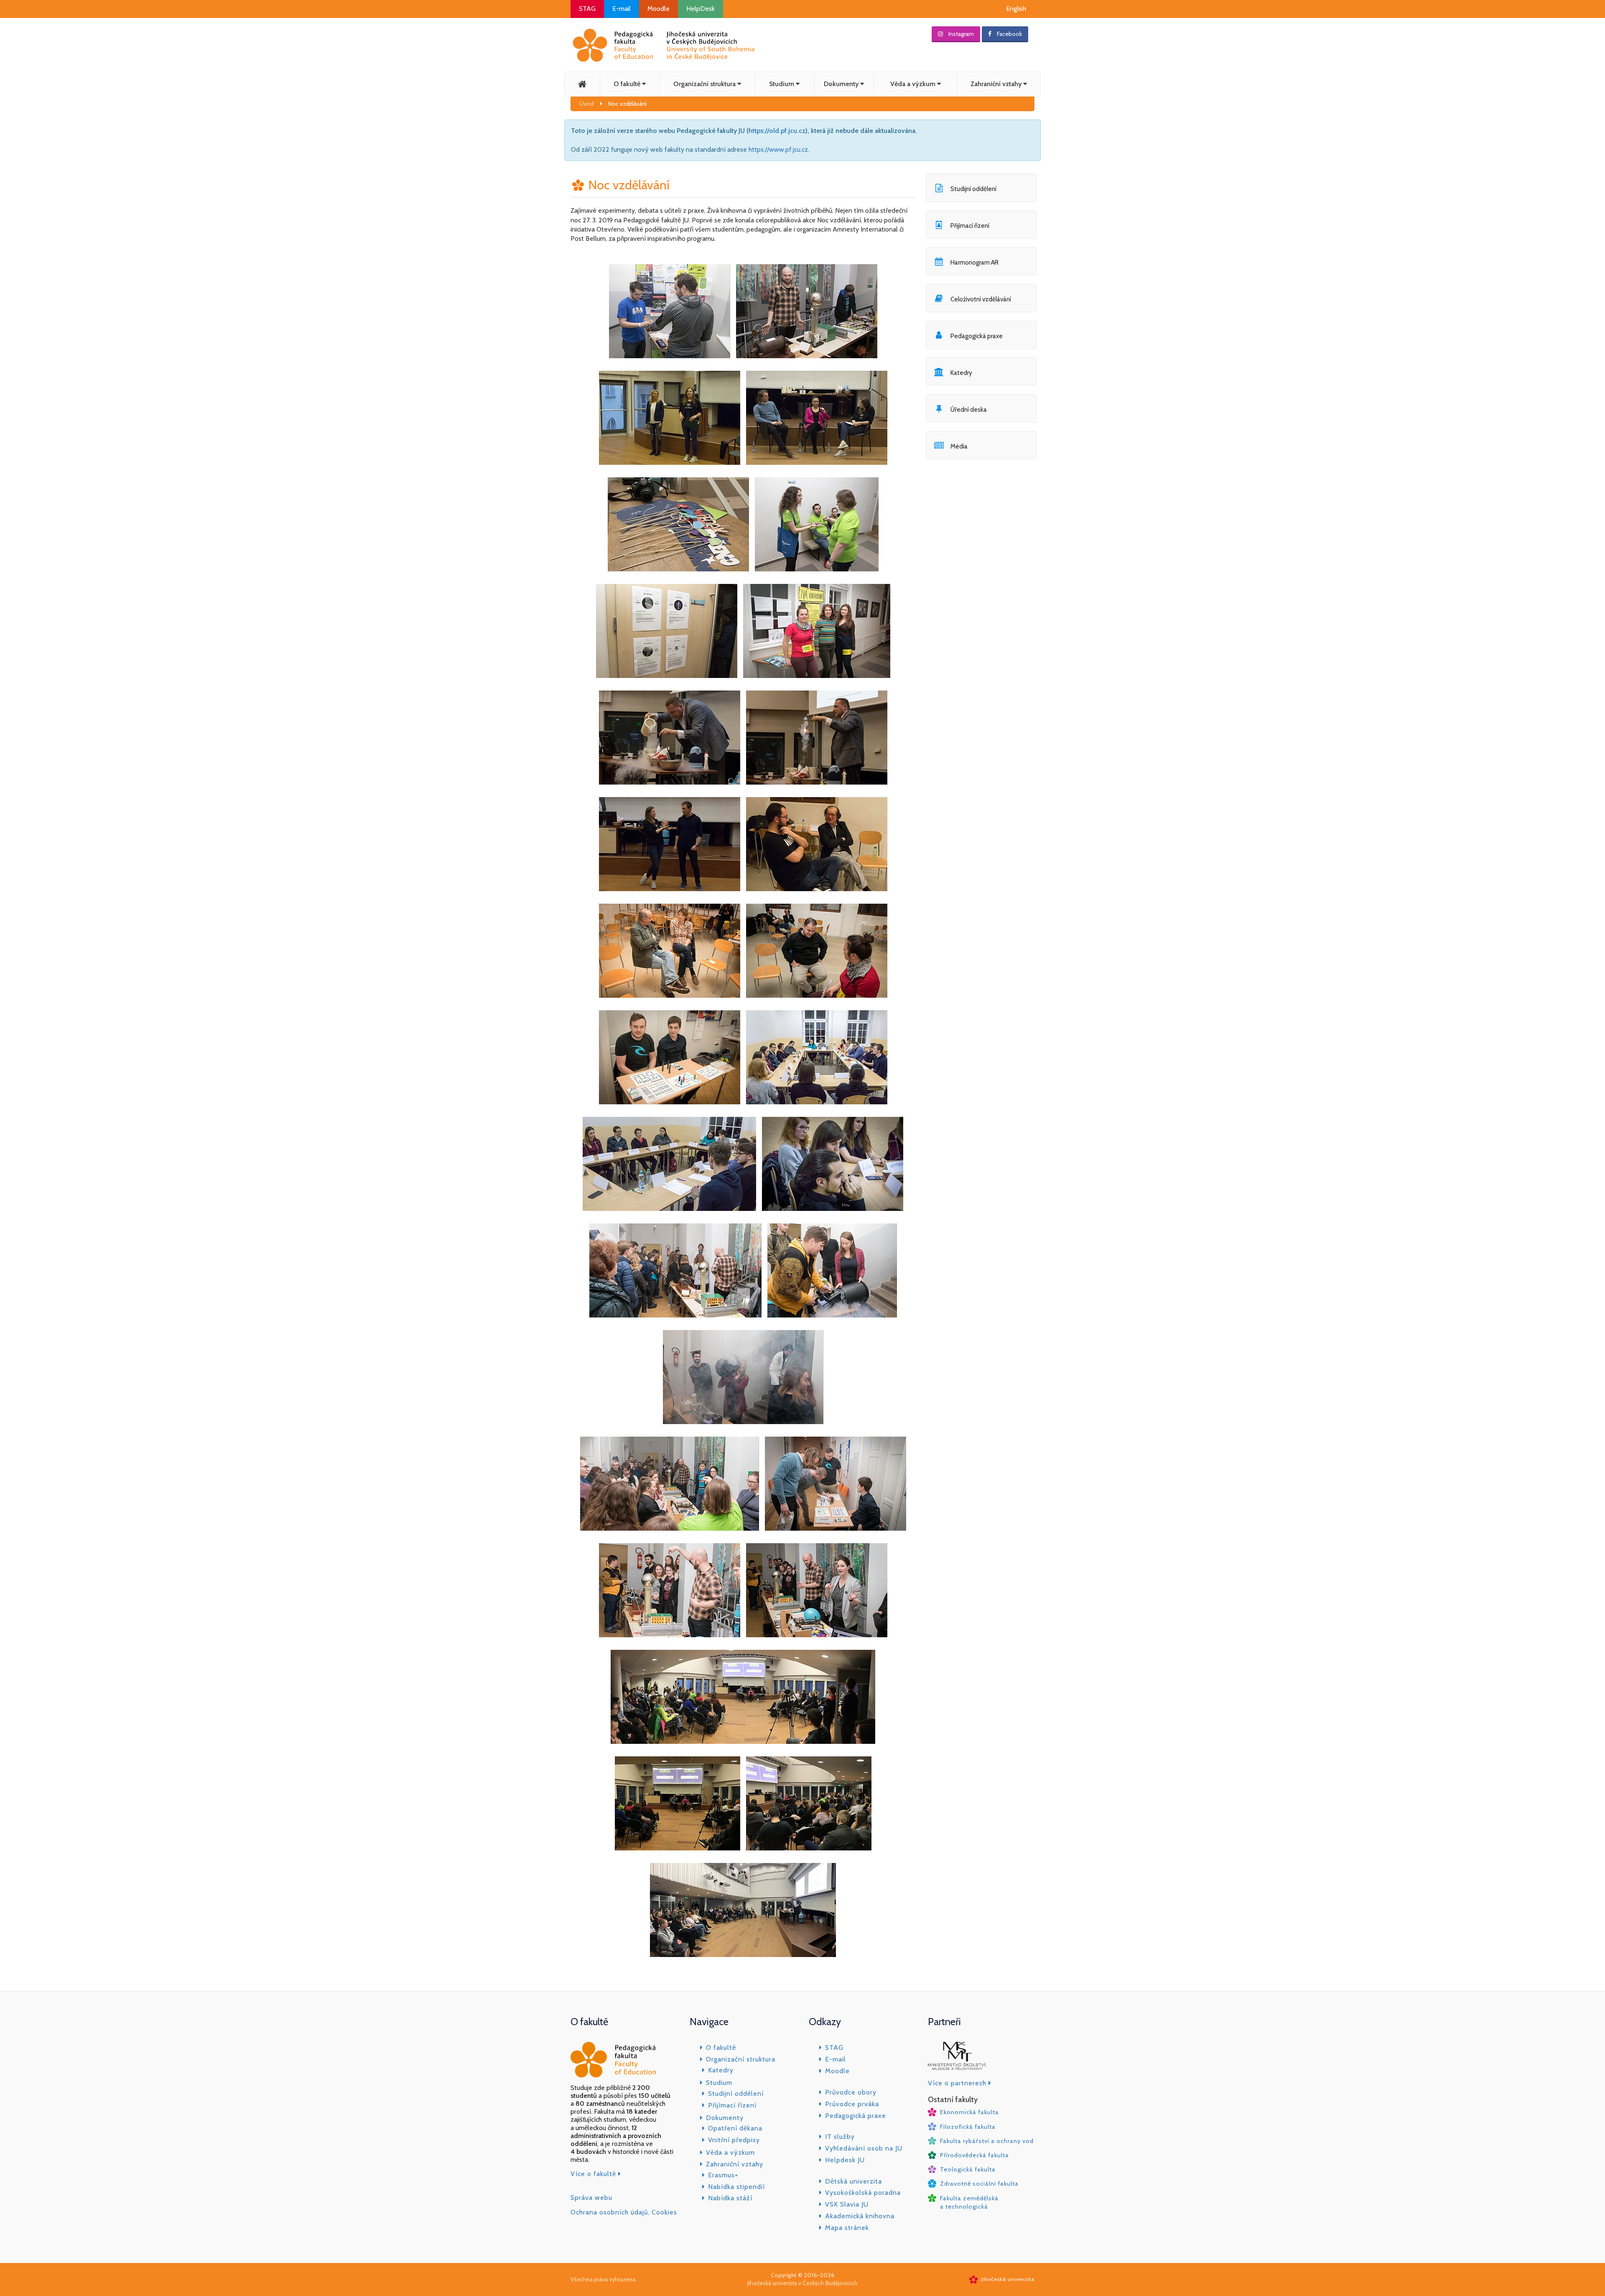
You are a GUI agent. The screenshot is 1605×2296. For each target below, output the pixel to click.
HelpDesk (701, 9)
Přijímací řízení (732, 2105)
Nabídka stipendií (736, 2187)
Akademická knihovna (860, 2216)
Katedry (721, 2070)
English (1016, 9)
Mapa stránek (847, 2228)
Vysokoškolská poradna (863, 2193)
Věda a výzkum (914, 84)
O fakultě (628, 84)
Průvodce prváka (852, 2104)
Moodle (659, 9)
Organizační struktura (705, 84)
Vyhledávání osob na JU (864, 2148)
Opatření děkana (735, 2128)
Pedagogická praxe (856, 2116)
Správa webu (591, 2198)
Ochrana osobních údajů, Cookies (624, 2212)
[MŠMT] (957, 2058)
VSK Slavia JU (847, 2204)
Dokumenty (842, 84)
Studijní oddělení (736, 2093)
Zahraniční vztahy (997, 84)
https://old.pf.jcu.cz (777, 131)
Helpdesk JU (845, 2160)
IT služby (840, 2137)
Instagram (960, 34)
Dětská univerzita (853, 2181)
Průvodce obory (851, 2092)
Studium (782, 84)
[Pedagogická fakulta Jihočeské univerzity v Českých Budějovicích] (664, 45)
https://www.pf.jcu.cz (778, 149)
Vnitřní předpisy (734, 2140)
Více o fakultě (594, 2174)
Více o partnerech (958, 2083)
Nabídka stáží (730, 2198)
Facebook (1009, 34)
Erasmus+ (723, 2175)
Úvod (586, 104)
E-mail (622, 9)
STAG (587, 9)
